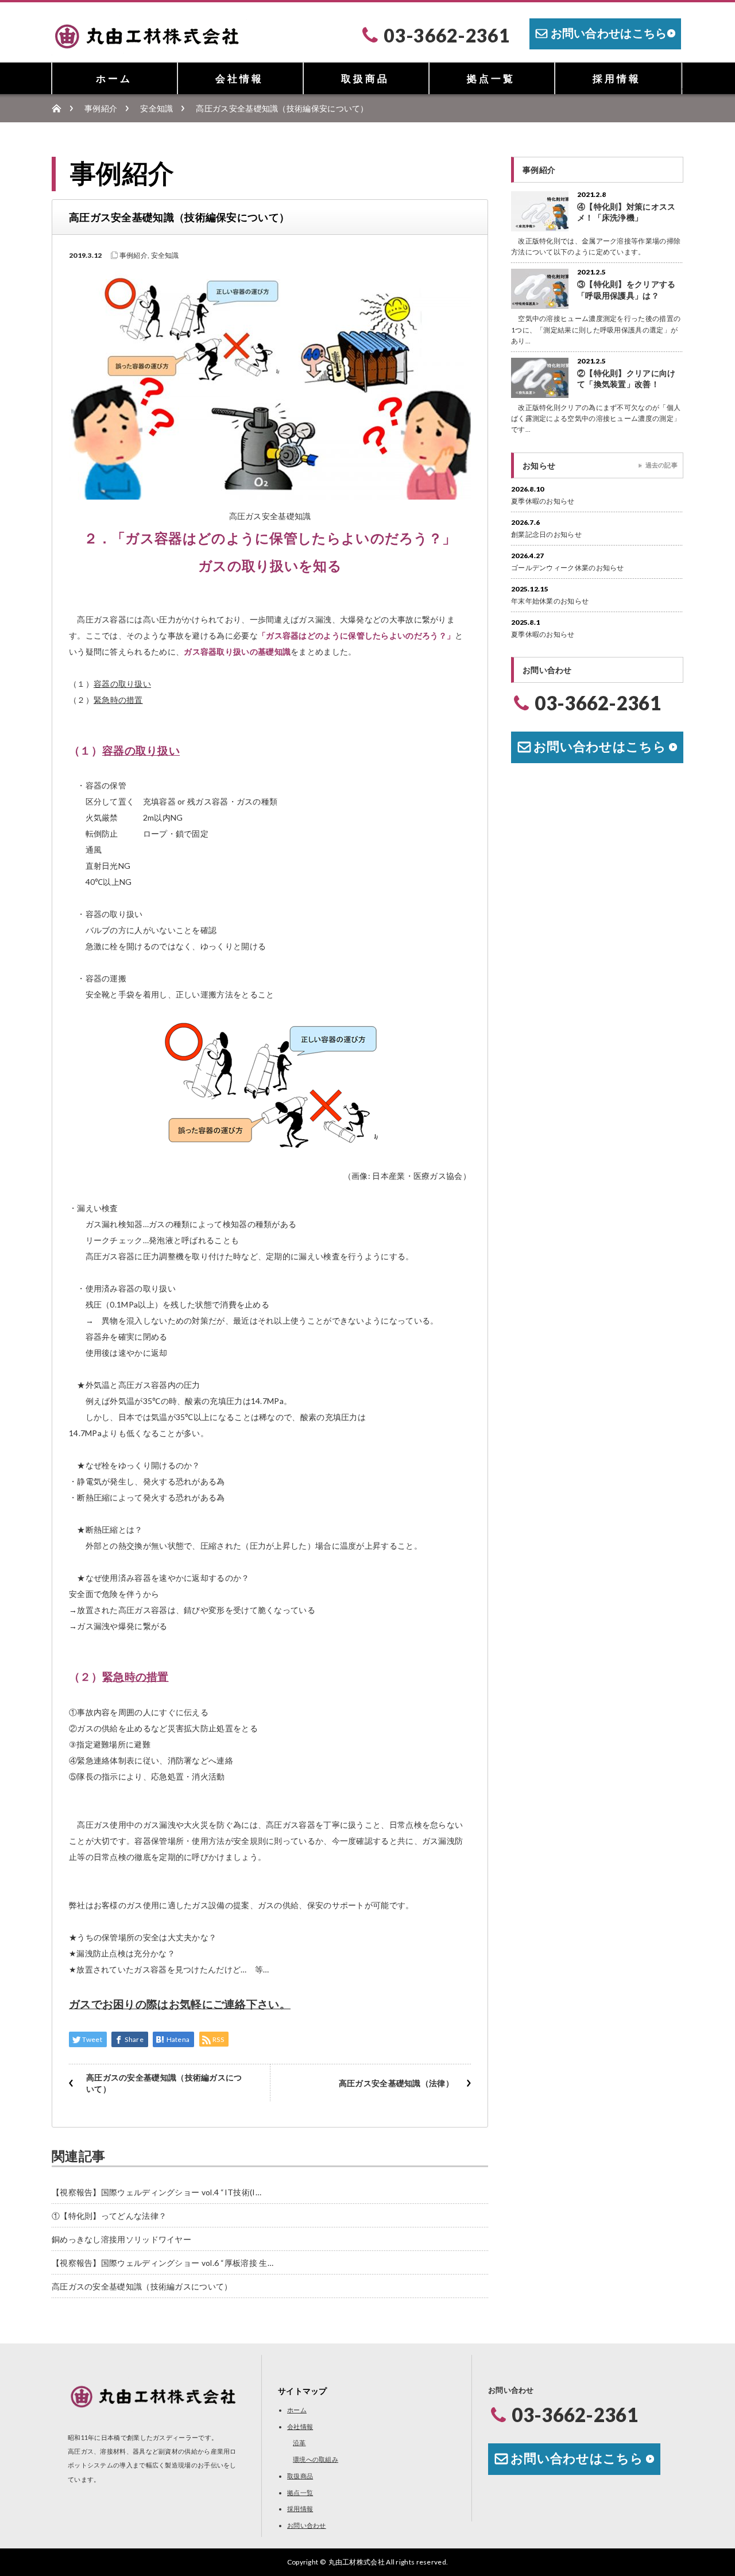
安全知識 (156, 108)
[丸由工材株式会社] (149, 48)
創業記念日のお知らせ (546, 534)
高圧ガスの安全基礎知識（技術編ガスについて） (164, 2083)
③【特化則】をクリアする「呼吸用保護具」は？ (626, 289)
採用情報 (617, 78)
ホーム (114, 78)
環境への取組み (316, 2459)
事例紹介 (101, 108)
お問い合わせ (307, 2525)
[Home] (62, 108)
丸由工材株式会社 (357, 2562)
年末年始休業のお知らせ (550, 601)
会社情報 (239, 78)
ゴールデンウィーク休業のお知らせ (568, 568)
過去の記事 (662, 465)
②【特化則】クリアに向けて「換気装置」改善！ (626, 378)
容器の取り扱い (122, 684)
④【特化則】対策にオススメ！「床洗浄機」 (626, 212)
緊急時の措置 (118, 700)
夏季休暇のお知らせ (543, 501)
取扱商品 (365, 78)
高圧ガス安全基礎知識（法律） (396, 2083)
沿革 (299, 2442)
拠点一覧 (491, 78)
